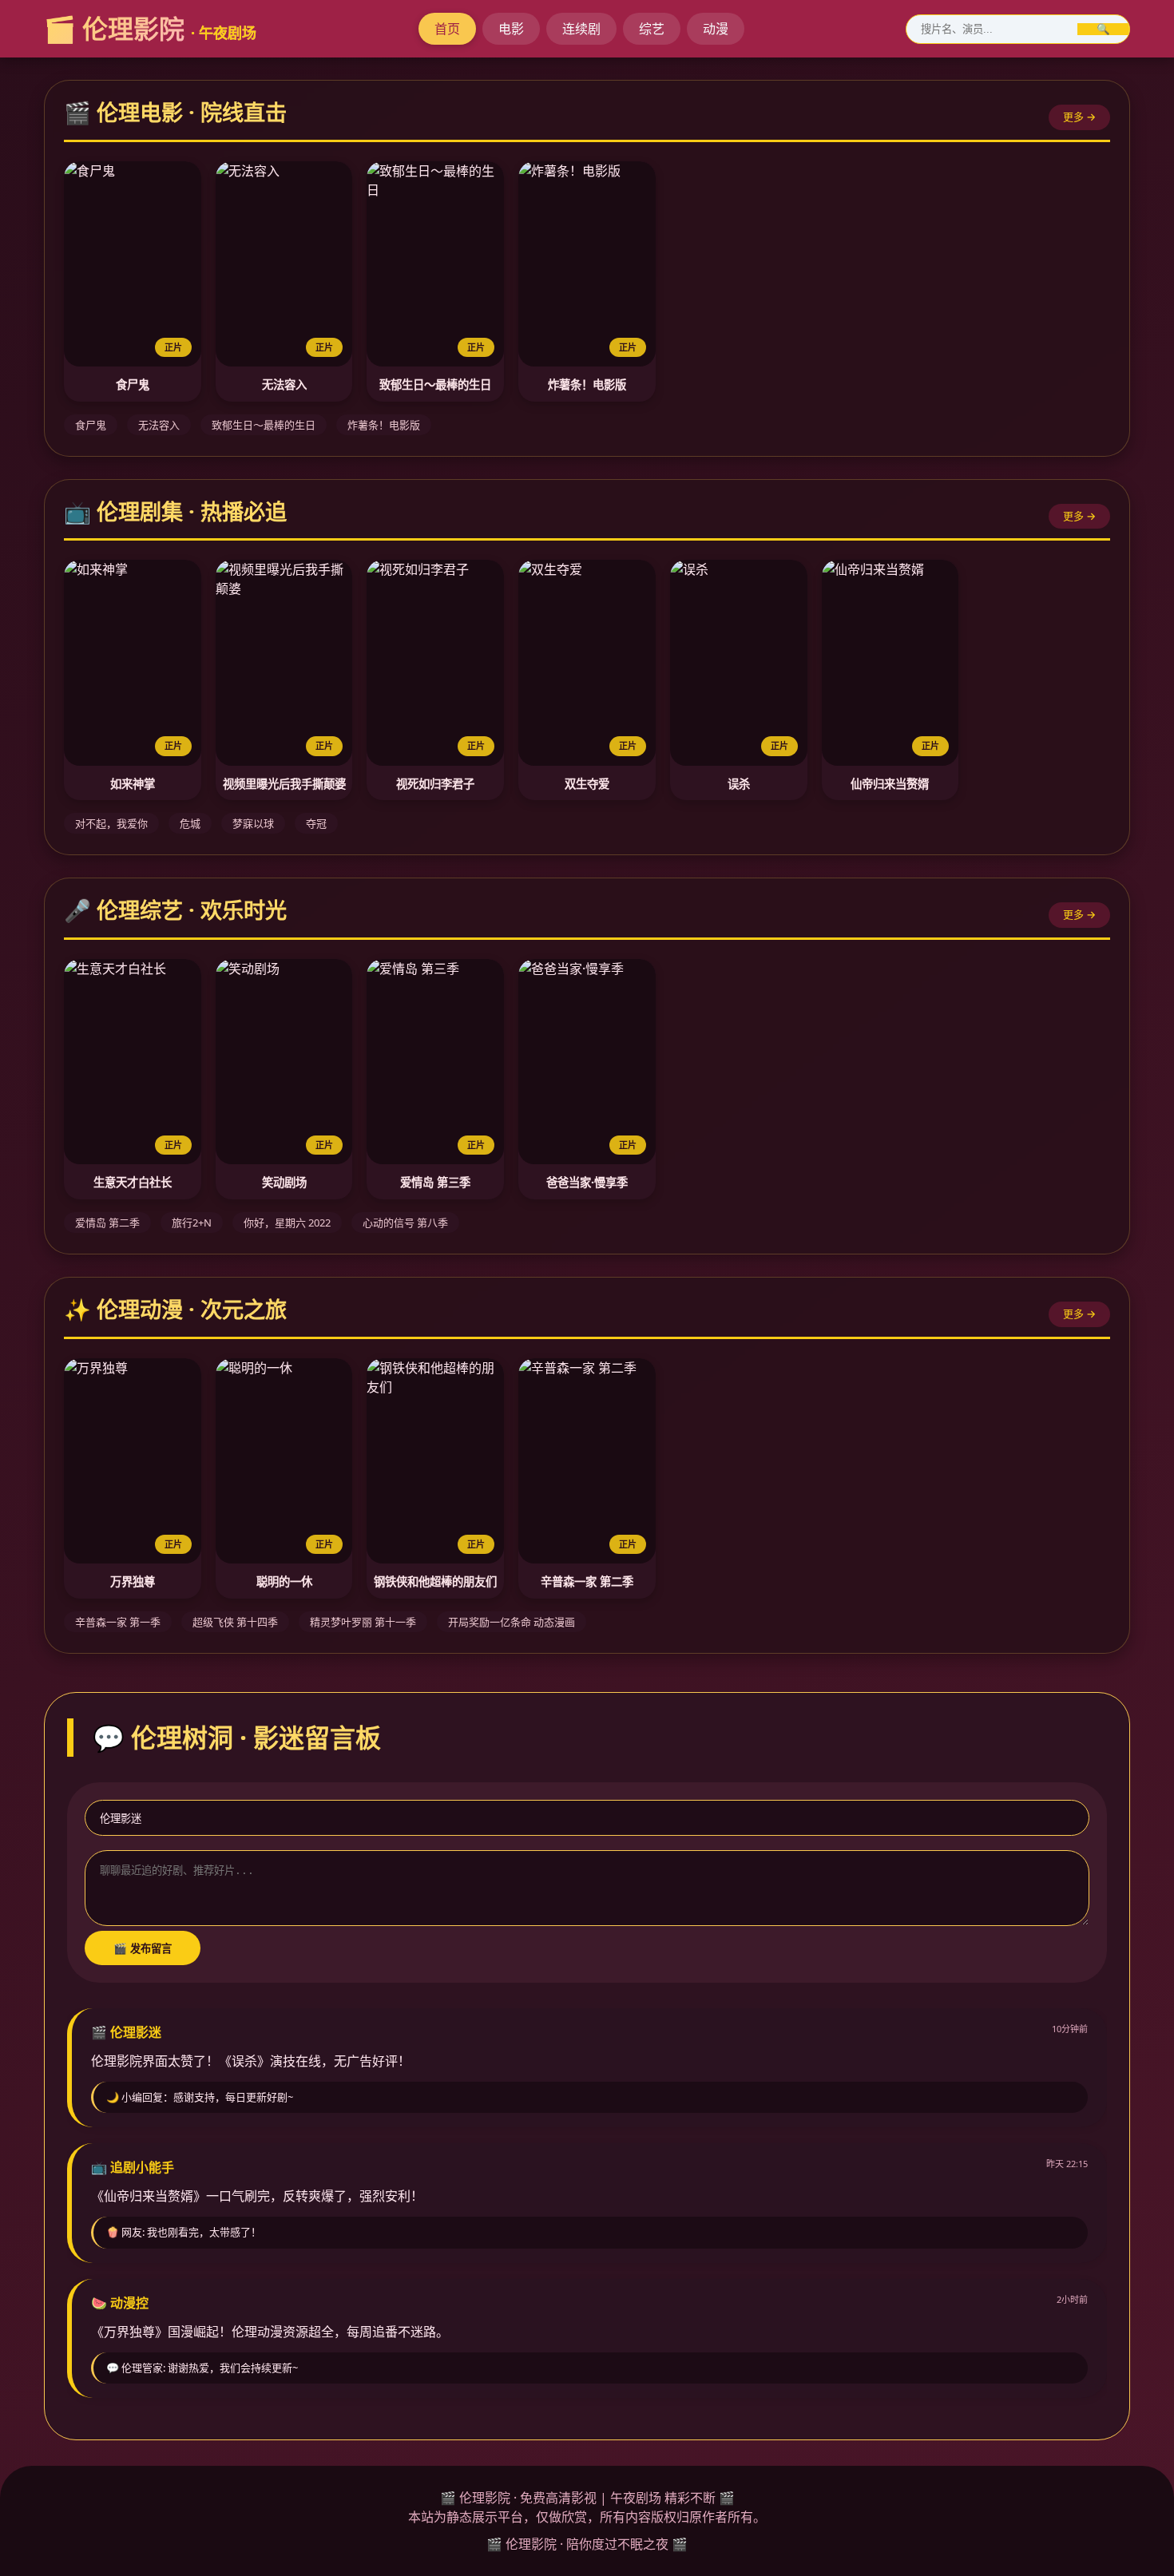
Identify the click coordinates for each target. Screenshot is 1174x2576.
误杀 (739, 784)
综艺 (652, 29)
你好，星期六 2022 (287, 1223)
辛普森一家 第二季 (587, 1581)
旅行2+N (192, 1223)
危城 (190, 823)
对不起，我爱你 (111, 823)
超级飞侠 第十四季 (235, 1622)
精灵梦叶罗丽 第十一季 (363, 1622)
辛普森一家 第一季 (118, 1622)
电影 (511, 29)
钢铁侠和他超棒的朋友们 (435, 1581)
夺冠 (316, 823)
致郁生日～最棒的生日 (435, 384)
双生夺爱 (587, 784)
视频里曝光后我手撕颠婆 (284, 784)
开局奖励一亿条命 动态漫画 (512, 1622)
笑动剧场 (284, 1182)
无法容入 (284, 384)
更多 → (1079, 117)
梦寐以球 (253, 823)
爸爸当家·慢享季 (587, 1182)
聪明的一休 (284, 1581)
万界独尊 (133, 1581)
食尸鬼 (133, 384)
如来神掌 (133, 784)
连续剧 (581, 29)
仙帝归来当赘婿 (890, 784)
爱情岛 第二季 (107, 1223)
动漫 (716, 29)
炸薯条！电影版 (587, 384)
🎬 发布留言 (143, 1949)
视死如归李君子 (435, 784)
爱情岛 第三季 (435, 1182)
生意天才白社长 (133, 1182)
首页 (447, 29)
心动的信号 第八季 (405, 1223)
